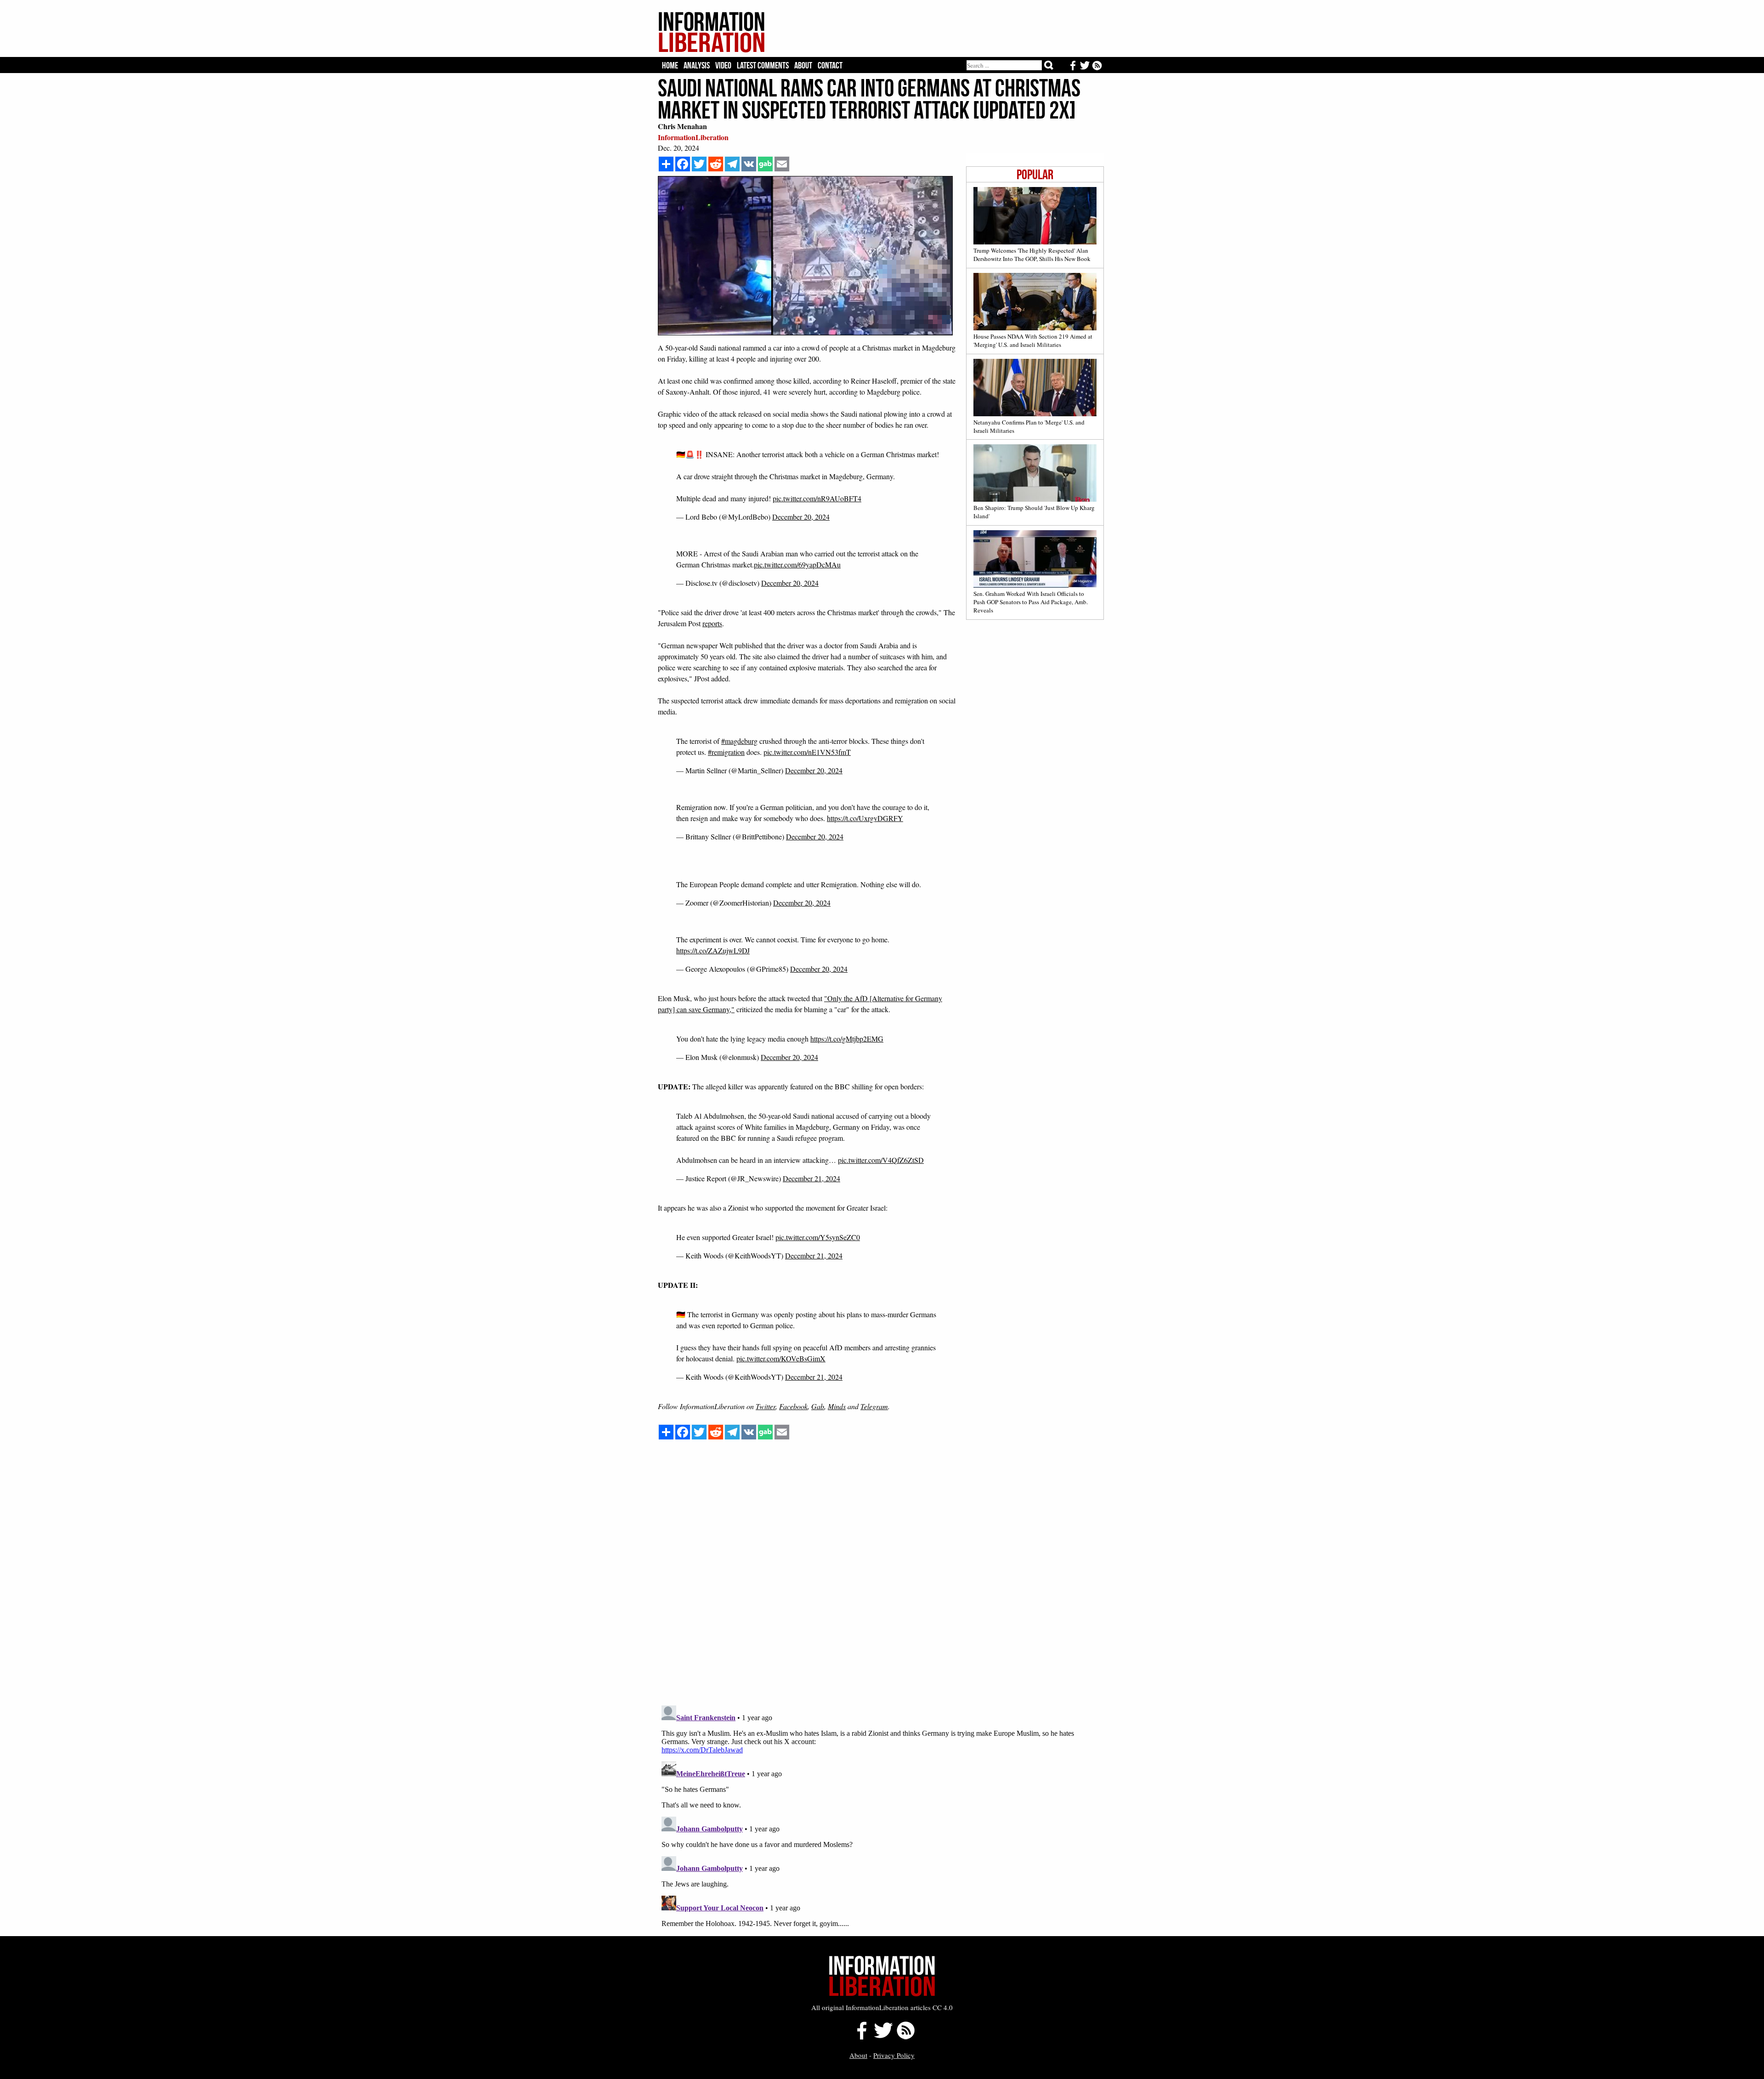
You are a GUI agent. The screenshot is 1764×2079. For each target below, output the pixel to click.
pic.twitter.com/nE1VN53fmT (807, 752)
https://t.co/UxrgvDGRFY (865, 818)
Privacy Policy (894, 2055)
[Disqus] (881, 1581)
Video (723, 65)
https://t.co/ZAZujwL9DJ (713, 950)
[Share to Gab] (765, 164)
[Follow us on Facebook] (859, 2037)
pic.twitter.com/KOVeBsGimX (781, 1358)
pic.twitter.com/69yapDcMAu (797, 564)
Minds (837, 1406)
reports (712, 623)
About (803, 65)
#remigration (726, 752)
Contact (830, 65)
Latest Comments (763, 65)
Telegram (874, 1406)
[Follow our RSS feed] (906, 2037)
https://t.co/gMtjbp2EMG (847, 1039)
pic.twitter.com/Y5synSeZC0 (818, 1237)
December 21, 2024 (811, 1178)
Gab (818, 1406)
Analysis (697, 65)
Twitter (766, 1406)
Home (670, 65)
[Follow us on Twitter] (883, 2037)
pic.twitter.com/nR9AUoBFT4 (817, 498)
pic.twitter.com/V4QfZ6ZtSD (881, 1160)
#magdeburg (739, 741)
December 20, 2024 (801, 517)
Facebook (793, 1406)
